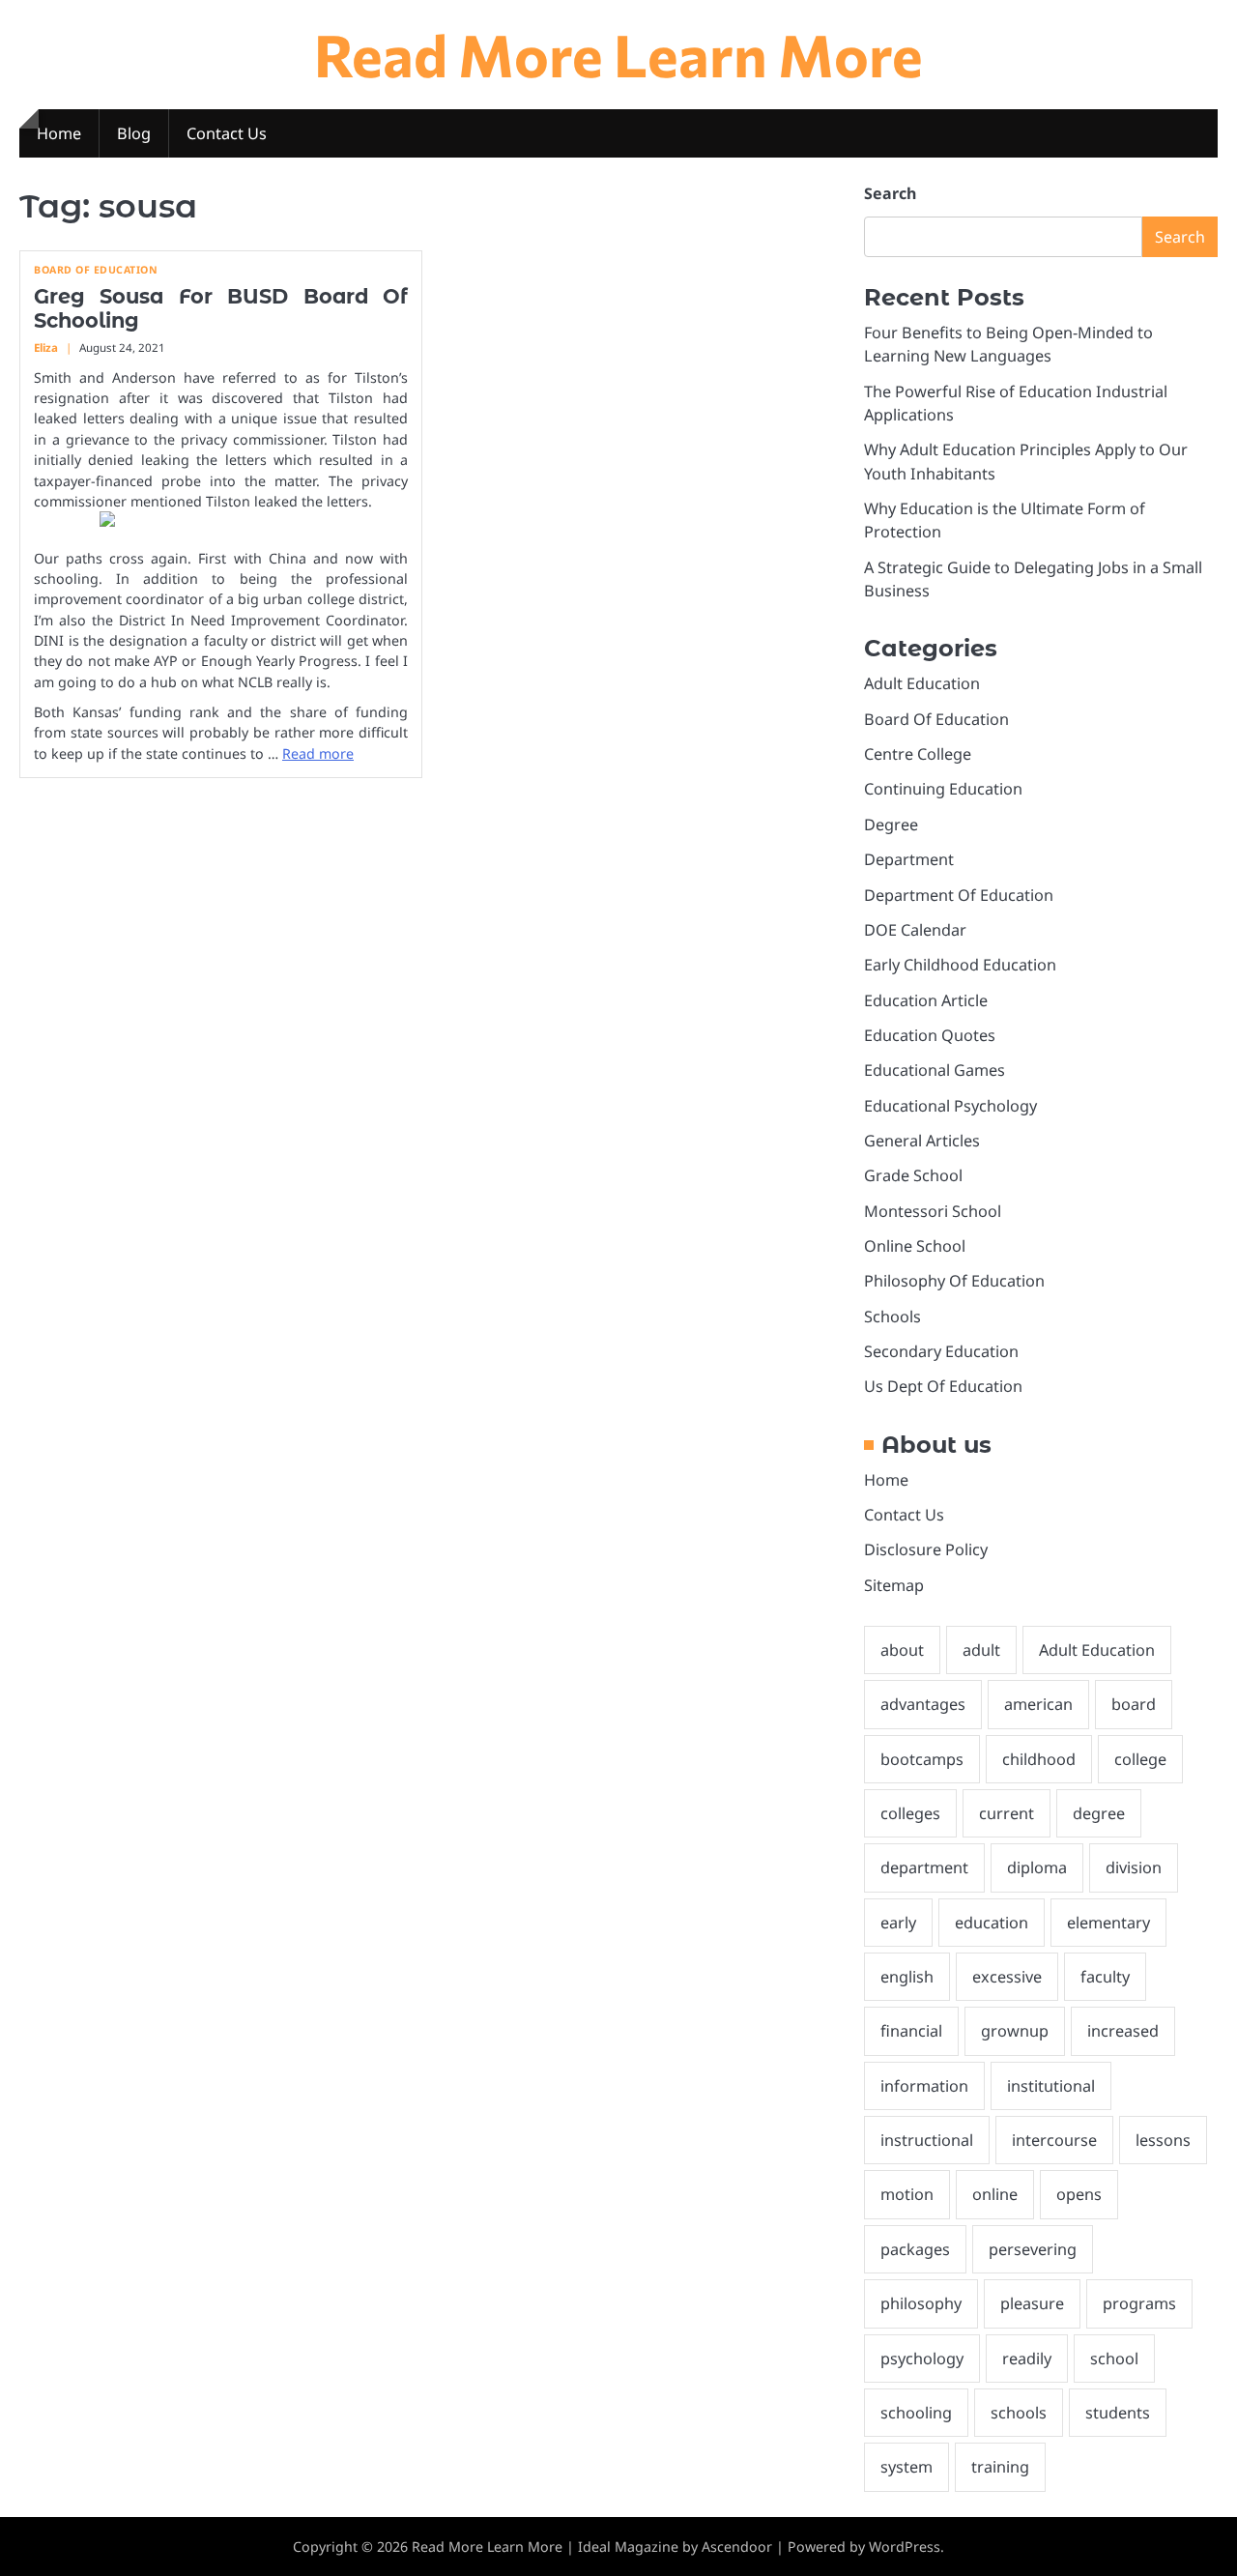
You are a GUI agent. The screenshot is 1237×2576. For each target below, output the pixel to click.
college (1140, 1759)
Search (890, 193)
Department (909, 859)
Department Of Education (959, 895)
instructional (927, 2140)
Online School (915, 1246)
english (907, 1977)
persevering (1033, 2249)
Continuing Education (943, 789)
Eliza (46, 347)
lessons (1163, 2140)
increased (1123, 2031)
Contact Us (227, 133)
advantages (923, 1704)
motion (907, 2194)
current (1007, 1813)
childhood (1039, 1759)
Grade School (913, 1175)
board (1134, 1704)
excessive (1007, 1977)
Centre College (918, 754)
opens (1079, 2194)
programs (1139, 2303)
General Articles (922, 1141)
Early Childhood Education (960, 965)
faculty (1105, 1977)
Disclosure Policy (926, 1549)
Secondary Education (941, 1351)
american (1038, 1704)
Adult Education (922, 683)
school (1114, 2359)
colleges (910, 1813)
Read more (318, 753)
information (924, 2086)
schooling (916, 2413)
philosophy (921, 2303)
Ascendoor (737, 2547)
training (1000, 2467)
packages (915, 2249)
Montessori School (933, 1211)
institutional (1051, 2086)
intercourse (1054, 2140)
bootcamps (922, 1759)
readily (1027, 2359)
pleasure (1032, 2303)
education (992, 1923)
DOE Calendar (915, 930)
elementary (1108, 1923)
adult (981, 1650)
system (906, 2467)
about (902, 1650)
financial (911, 2031)
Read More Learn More (618, 54)
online (995, 2194)
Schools (892, 1317)
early (898, 1923)
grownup (1015, 2031)
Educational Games (935, 1070)
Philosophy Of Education (954, 1281)
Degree (891, 825)
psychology (922, 2359)
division (1134, 1867)
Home (59, 133)
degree (1099, 1813)
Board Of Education (96, 270)
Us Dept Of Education (943, 1386)
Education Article (926, 1000)
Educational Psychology (950, 1106)
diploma (1037, 1867)
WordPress (905, 2547)
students (1118, 2413)
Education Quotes (930, 1035)
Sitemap (894, 1585)
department (924, 1867)
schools (1019, 2413)
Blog (134, 133)
